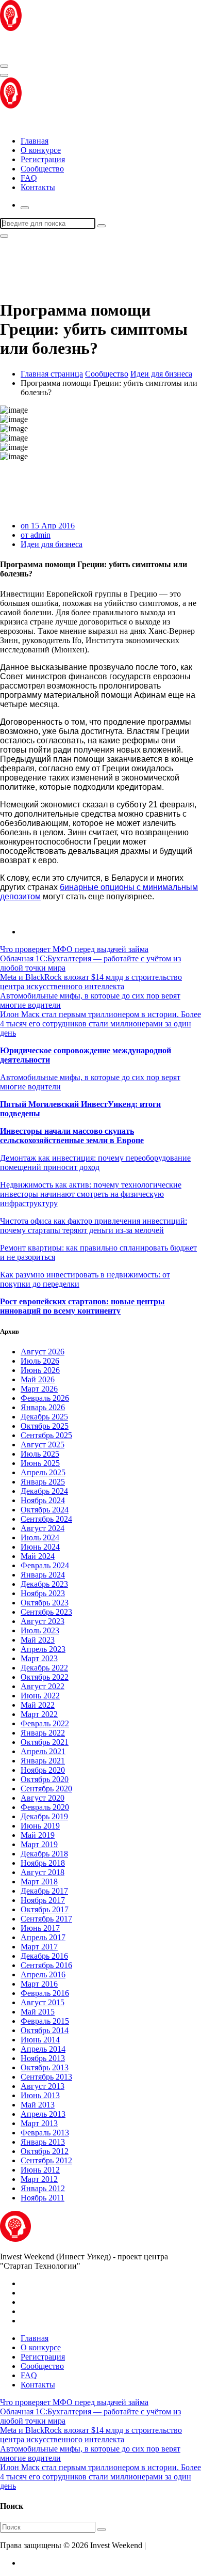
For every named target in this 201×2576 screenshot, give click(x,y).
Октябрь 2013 (45, 2067)
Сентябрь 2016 (46, 1965)
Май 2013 (38, 2105)
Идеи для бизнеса (161, 374)
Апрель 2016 (43, 1974)
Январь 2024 (43, 1575)
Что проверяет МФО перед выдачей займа (74, 949)
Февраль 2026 (45, 1398)
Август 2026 (43, 1352)
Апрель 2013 (43, 2114)
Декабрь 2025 (44, 1417)
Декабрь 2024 (44, 1491)
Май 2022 (38, 1705)
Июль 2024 (40, 1537)
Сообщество (42, 169)
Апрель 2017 (43, 1937)
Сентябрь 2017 (46, 1919)
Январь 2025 (43, 1482)
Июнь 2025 (40, 1463)
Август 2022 (43, 1686)
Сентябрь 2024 (46, 1519)
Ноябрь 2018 (43, 1863)
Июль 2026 (40, 1361)
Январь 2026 (43, 1407)
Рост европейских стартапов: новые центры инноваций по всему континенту (82, 1306)
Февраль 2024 (45, 1565)
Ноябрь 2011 (43, 2198)
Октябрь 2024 (45, 1510)
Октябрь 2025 (45, 1426)
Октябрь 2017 (45, 1909)
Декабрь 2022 (44, 1668)
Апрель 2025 (43, 1472)
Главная (35, 141)
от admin (36, 535)
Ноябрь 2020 (43, 1770)
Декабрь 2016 (44, 1956)
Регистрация (43, 159)
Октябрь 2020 (45, 1779)
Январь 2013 (43, 2142)
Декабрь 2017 (44, 1891)
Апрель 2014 (43, 2049)
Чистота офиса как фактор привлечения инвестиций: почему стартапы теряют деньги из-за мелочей (94, 1225)
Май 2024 (38, 1556)
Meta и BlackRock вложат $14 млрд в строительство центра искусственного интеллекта (91, 982)
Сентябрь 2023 (46, 1612)
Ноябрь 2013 (43, 2058)
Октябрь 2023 (45, 1603)
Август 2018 (43, 1872)
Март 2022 (39, 1714)
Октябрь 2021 (45, 1742)
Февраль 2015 (45, 2021)
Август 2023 (43, 1621)
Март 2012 (39, 2179)
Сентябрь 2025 (46, 1435)
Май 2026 (38, 1379)
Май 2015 (38, 2012)
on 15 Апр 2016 (48, 526)
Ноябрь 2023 (43, 1593)
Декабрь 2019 (44, 1816)
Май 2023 (38, 1640)
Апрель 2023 (43, 1649)
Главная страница (52, 374)
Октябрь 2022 (45, 1677)
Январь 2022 (43, 1733)
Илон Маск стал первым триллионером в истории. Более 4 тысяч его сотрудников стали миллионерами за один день (100, 1024)
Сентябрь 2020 (46, 1789)
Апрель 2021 (43, 1751)
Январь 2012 (43, 2188)
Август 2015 (43, 2002)
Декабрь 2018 (44, 1854)
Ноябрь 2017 (43, 1900)
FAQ (29, 178)
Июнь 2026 (40, 1370)
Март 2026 (39, 1389)
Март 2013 (39, 2123)
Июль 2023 (40, 1630)
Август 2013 (43, 2086)
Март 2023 (39, 1658)
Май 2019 (38, 1835)
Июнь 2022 (40, 1696)
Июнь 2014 (40, 2040)
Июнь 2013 (40, 2095)
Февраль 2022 (45, 1723)
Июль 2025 (40, 1454)
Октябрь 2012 (45, 2151)
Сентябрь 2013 (46, 2077)
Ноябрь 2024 (43, 1500)
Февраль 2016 (45, 1993)
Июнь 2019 (40, 1826)
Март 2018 (39, 1882)
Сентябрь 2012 (46, 2160)
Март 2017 (39, 1947)
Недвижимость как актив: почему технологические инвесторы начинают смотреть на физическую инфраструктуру (91, 1194)
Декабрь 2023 (44, 1584)
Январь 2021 (43, 1761)
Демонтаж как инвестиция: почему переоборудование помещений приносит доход (95, 1162)
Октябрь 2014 (45, 2030)
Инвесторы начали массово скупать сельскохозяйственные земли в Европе (72, 1136)
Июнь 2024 (40, 1547)
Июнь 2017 (40, 1928)
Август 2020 (43, 1798)
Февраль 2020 (45, 1807)
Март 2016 (39, 1984)
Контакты (38, 187)
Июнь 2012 (40, 2170)
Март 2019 (39, 1844)
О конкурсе (41, 150)
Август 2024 (43, 1528)
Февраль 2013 (45, 2133)
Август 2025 (43, 1445)
